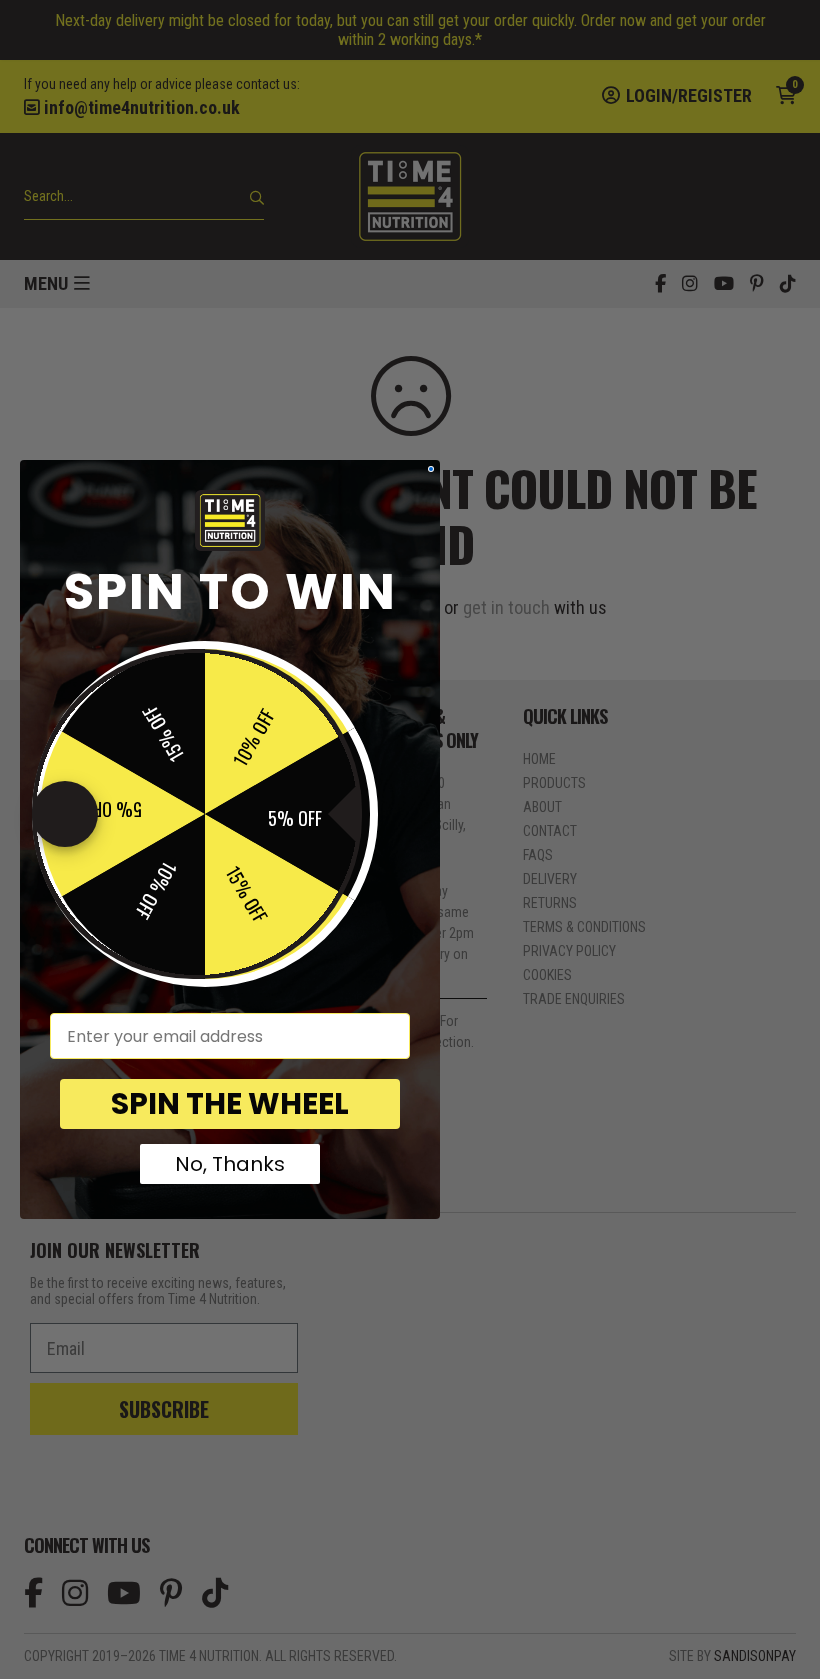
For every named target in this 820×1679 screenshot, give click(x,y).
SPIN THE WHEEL (230, 1103)
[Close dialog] (431, 469)
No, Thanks (230, 1164)
